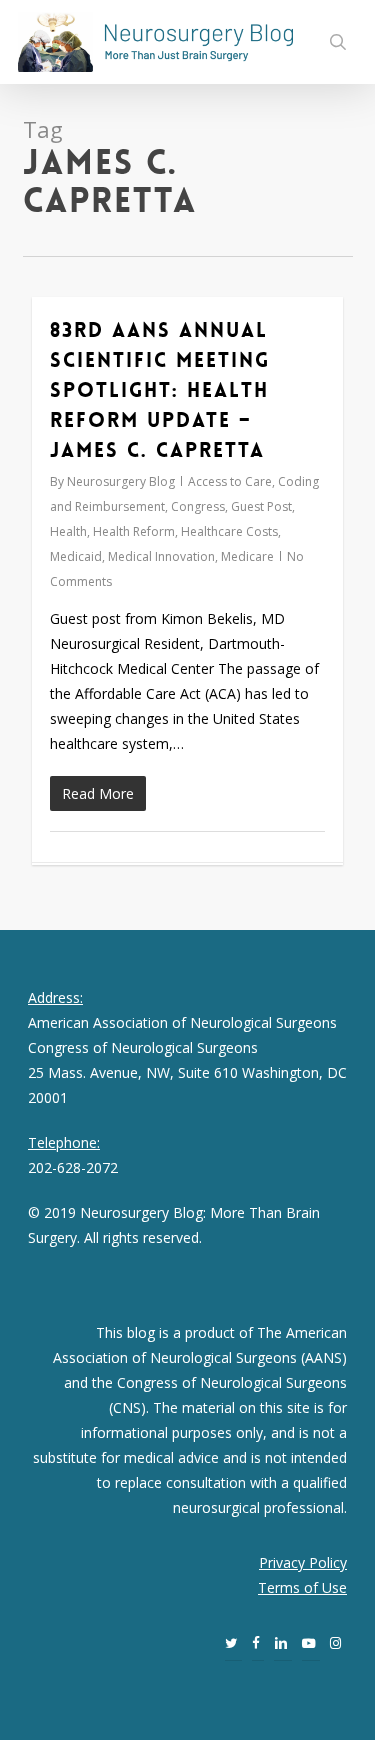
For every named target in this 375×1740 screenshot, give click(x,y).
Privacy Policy (303, 1562)
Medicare (247, 556)
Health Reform (134, 531)
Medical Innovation (161, 556)
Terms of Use (302, 1587)
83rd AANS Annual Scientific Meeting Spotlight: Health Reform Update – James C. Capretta (160, 390)
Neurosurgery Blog (121, 481)
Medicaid (76, 556)
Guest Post (261, 506)
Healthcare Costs (229, 531)
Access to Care (230, 481)
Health (68, 531)
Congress (198, 506)
